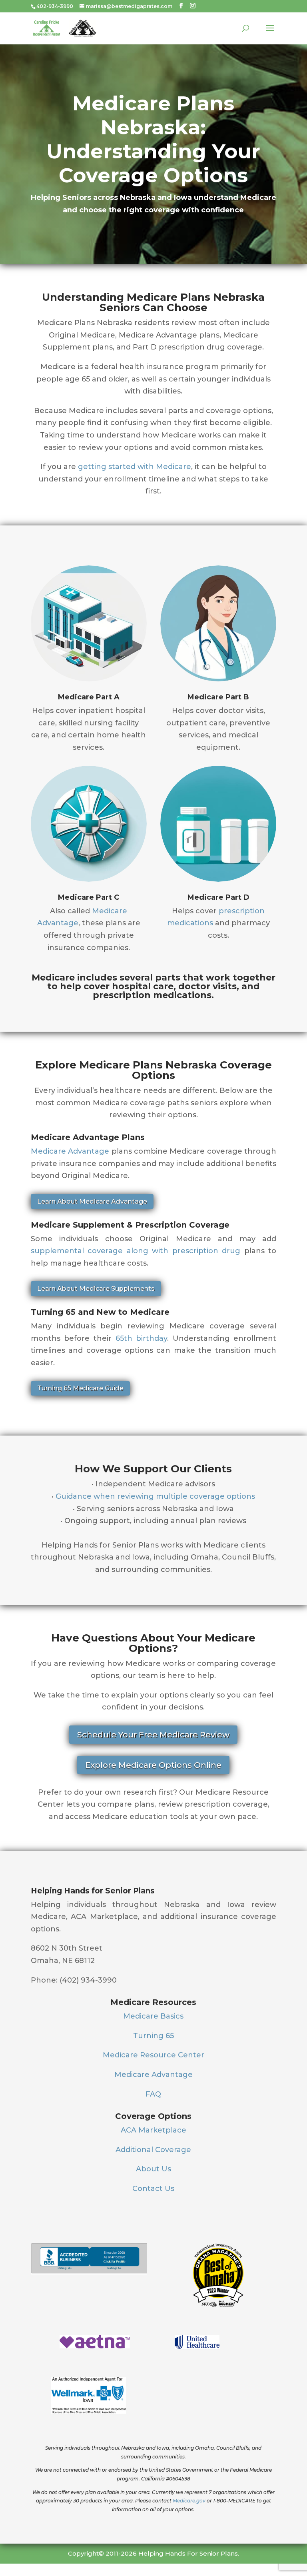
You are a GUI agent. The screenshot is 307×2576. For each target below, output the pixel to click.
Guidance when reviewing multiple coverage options (155, 1496)
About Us (153, 2169)
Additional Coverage (153, 2150)
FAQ (153, 2094)
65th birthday (142, 1338)
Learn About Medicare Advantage (92, 1201)
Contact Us (153, 2189)
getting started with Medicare (135, 467)
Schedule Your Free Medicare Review (153, 1735)
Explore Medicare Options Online (153, 1765)
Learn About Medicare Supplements (96, 1289)
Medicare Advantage (70, 1151)
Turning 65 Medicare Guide (80, 1388)
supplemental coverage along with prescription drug (136, 1251)
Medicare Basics (153, 2016)
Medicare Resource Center (153, 2055)
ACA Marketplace (153, 2130)
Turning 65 (153, 2036)
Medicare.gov (189, 2501)
